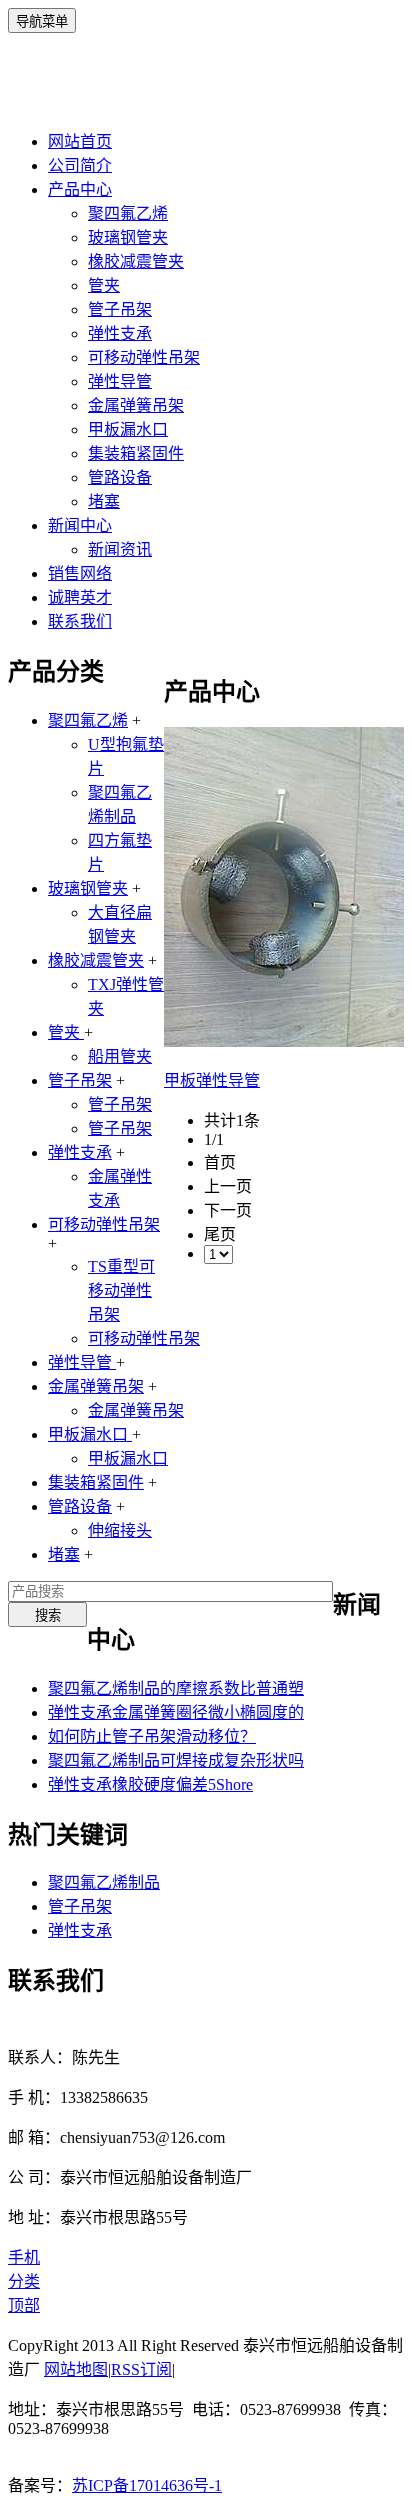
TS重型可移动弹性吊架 (121, 1290)
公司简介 (80, 165)
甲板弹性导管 (212, 1080)
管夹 (104, 285)
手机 (24, 2257)
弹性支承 (120, 333)
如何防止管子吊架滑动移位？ (152, 1736)
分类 (24, 2281)
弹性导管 (120, 381)
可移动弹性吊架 (144, 357)
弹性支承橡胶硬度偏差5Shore (150, 1784)
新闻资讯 (120, 549)
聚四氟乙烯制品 (104, 1882)
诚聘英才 (80, 597)
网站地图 (76, 2369)
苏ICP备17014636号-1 (147, 2485)
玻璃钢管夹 (128, 237)
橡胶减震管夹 (136, 261)
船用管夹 (120, 1056)
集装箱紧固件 (136, 453)
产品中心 (80, 189)
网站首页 (80, 141)
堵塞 (104, 501)
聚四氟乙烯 (128, 213)
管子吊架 (120, 309)
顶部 (24, 2305)
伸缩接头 (120, 1530)
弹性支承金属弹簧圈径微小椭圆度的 (176, 1712)
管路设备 (120, 477)
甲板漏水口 (128, 429)
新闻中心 (80, 525)
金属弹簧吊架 (136, 405)
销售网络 (80, 573)
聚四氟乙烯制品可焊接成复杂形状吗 (176, 1760)
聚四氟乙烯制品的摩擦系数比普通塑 (176, 1688)
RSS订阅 (141, 2369)
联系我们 (80, 621)
